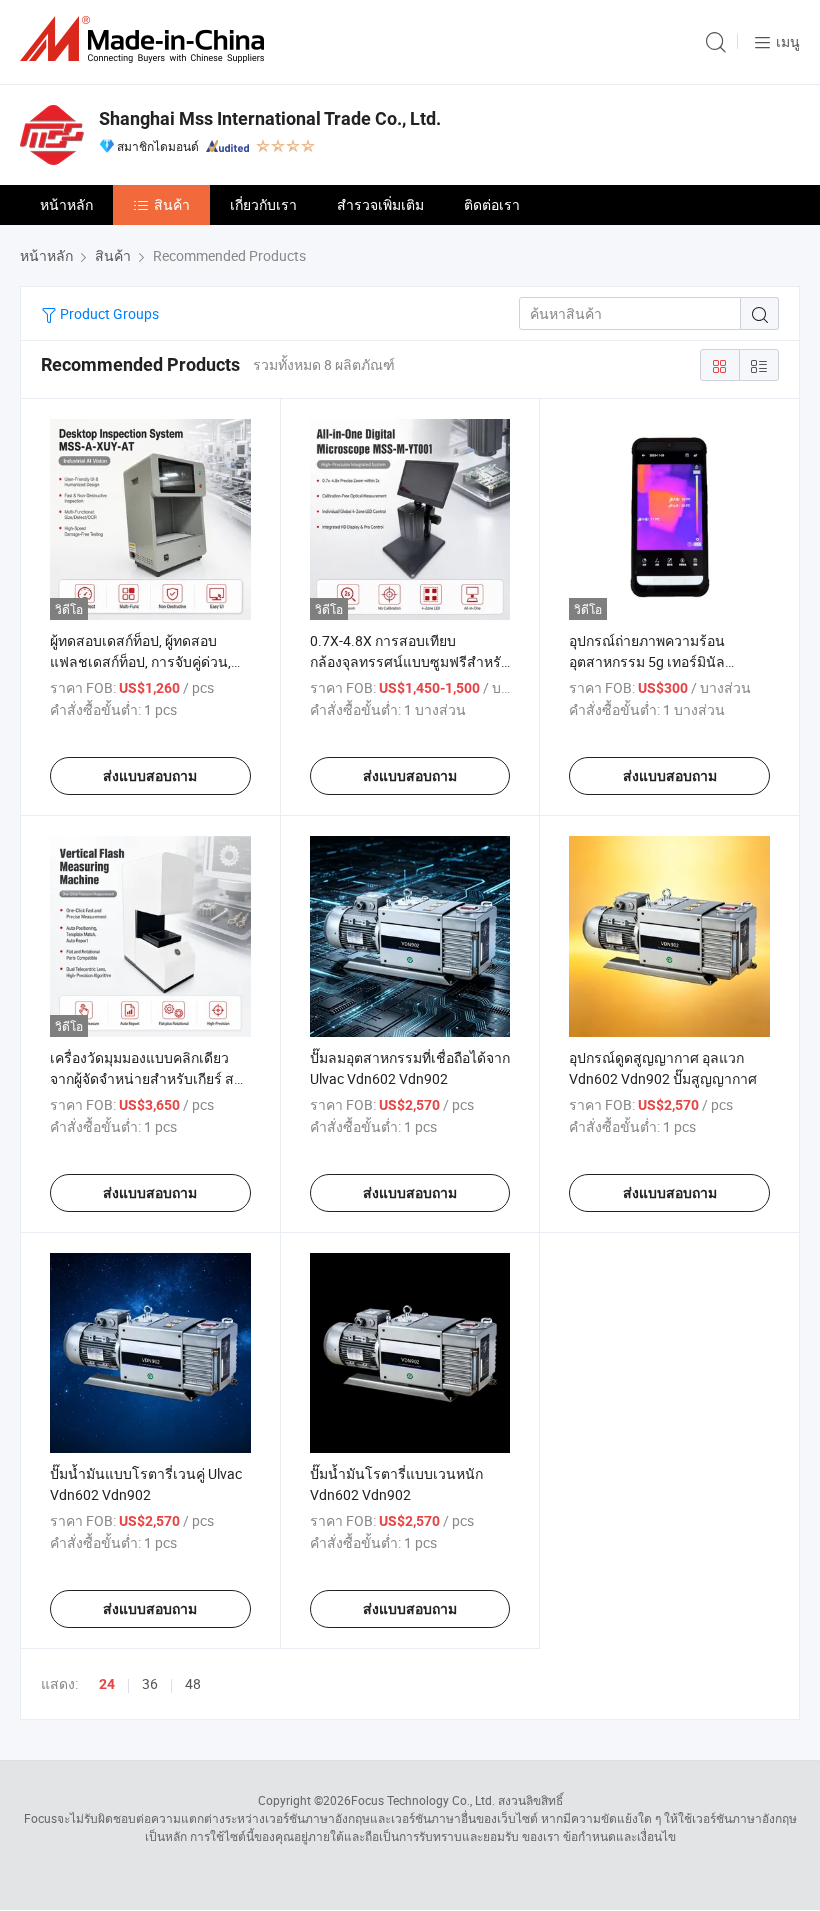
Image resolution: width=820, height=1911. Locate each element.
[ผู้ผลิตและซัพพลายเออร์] (146, 39)
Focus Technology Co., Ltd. (423, 1800)
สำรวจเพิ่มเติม (380, 204)
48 (193, 1683)
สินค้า (172, 204)
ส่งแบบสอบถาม (150, 776)
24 (107, 1684)
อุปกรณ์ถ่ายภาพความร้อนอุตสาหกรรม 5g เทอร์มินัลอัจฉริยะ (647, 661)
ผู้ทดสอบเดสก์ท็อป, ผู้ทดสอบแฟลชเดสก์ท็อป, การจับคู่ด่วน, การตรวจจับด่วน (140, 661)
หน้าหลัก (66, 204)
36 (150, 1683)
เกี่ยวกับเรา (263, 204)
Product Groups (108, 313)
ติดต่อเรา (492, 204)
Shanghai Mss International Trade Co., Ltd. (270, 118)
